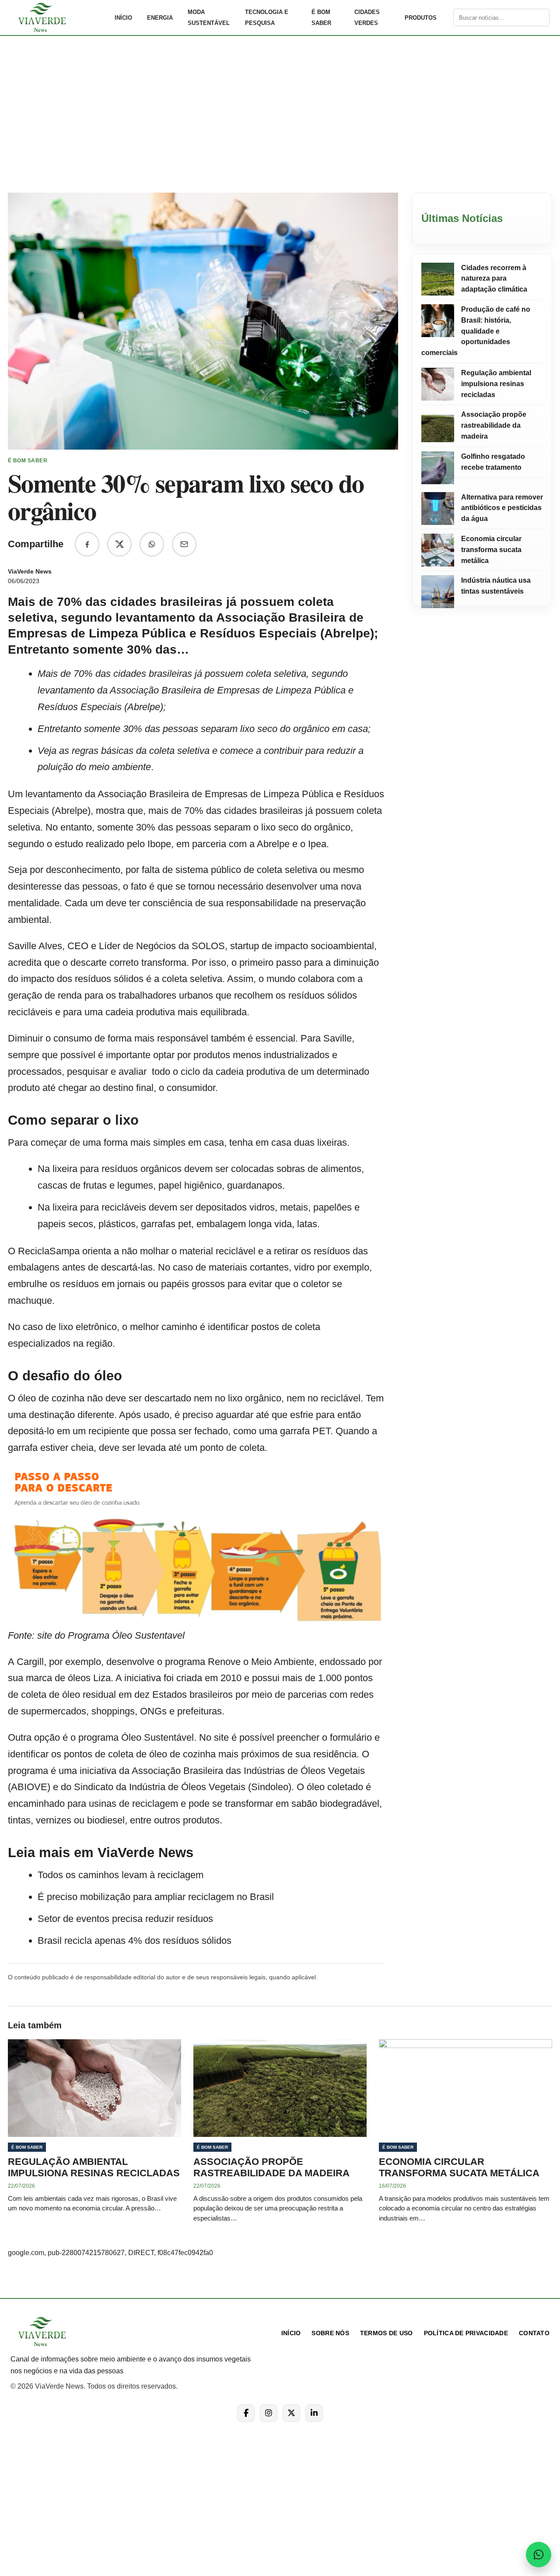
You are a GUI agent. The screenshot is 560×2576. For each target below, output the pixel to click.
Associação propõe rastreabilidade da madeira (494, 426)
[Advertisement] (280, 120)
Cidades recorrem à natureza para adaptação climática (494, 279)
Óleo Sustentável (157, 1737)
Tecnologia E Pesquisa (267, 18)
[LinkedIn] (314, 2413)
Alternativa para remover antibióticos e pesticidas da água (502, 508)
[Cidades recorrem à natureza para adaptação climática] (438, 279)
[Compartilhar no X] (119, 544)
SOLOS (208, 946)
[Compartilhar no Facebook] (87, 544)
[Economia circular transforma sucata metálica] (438, 550)
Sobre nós (330, 2333)
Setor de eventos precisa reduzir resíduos (125, 1919)
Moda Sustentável (209, 18)
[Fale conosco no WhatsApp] (539, 2555)
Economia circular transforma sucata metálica (491, 550)
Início (123, 18)
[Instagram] (269, 2413)
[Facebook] (246, 2413)
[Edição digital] (446, 18)
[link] (59, 18)
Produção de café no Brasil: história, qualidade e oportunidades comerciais (476, 331)
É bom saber (321, 18)
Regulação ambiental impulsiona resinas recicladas (496, 384)
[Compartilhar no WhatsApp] (152, 544)
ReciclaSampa (50, 1251)
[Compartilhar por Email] (184, 544)
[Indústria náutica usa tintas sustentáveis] (438, 592)
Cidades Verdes (367, 18)
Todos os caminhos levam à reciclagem (121, 1875)
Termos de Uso (387, 2333)
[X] (291, 2413)
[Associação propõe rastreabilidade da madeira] (438, 426)
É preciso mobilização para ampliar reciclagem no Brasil (156, 1897)
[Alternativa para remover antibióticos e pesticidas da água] (438, 509)
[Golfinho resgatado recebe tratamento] (438, 468)
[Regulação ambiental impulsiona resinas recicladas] (438, 384)
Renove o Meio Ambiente (261, 1662)
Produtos (421, 18)
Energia (160, 18)
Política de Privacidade (466, 2333)
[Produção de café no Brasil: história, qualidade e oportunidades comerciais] (438, 321)
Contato (534, 2333)
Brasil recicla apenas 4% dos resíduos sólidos (135, 1941)
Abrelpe (71, 811)
